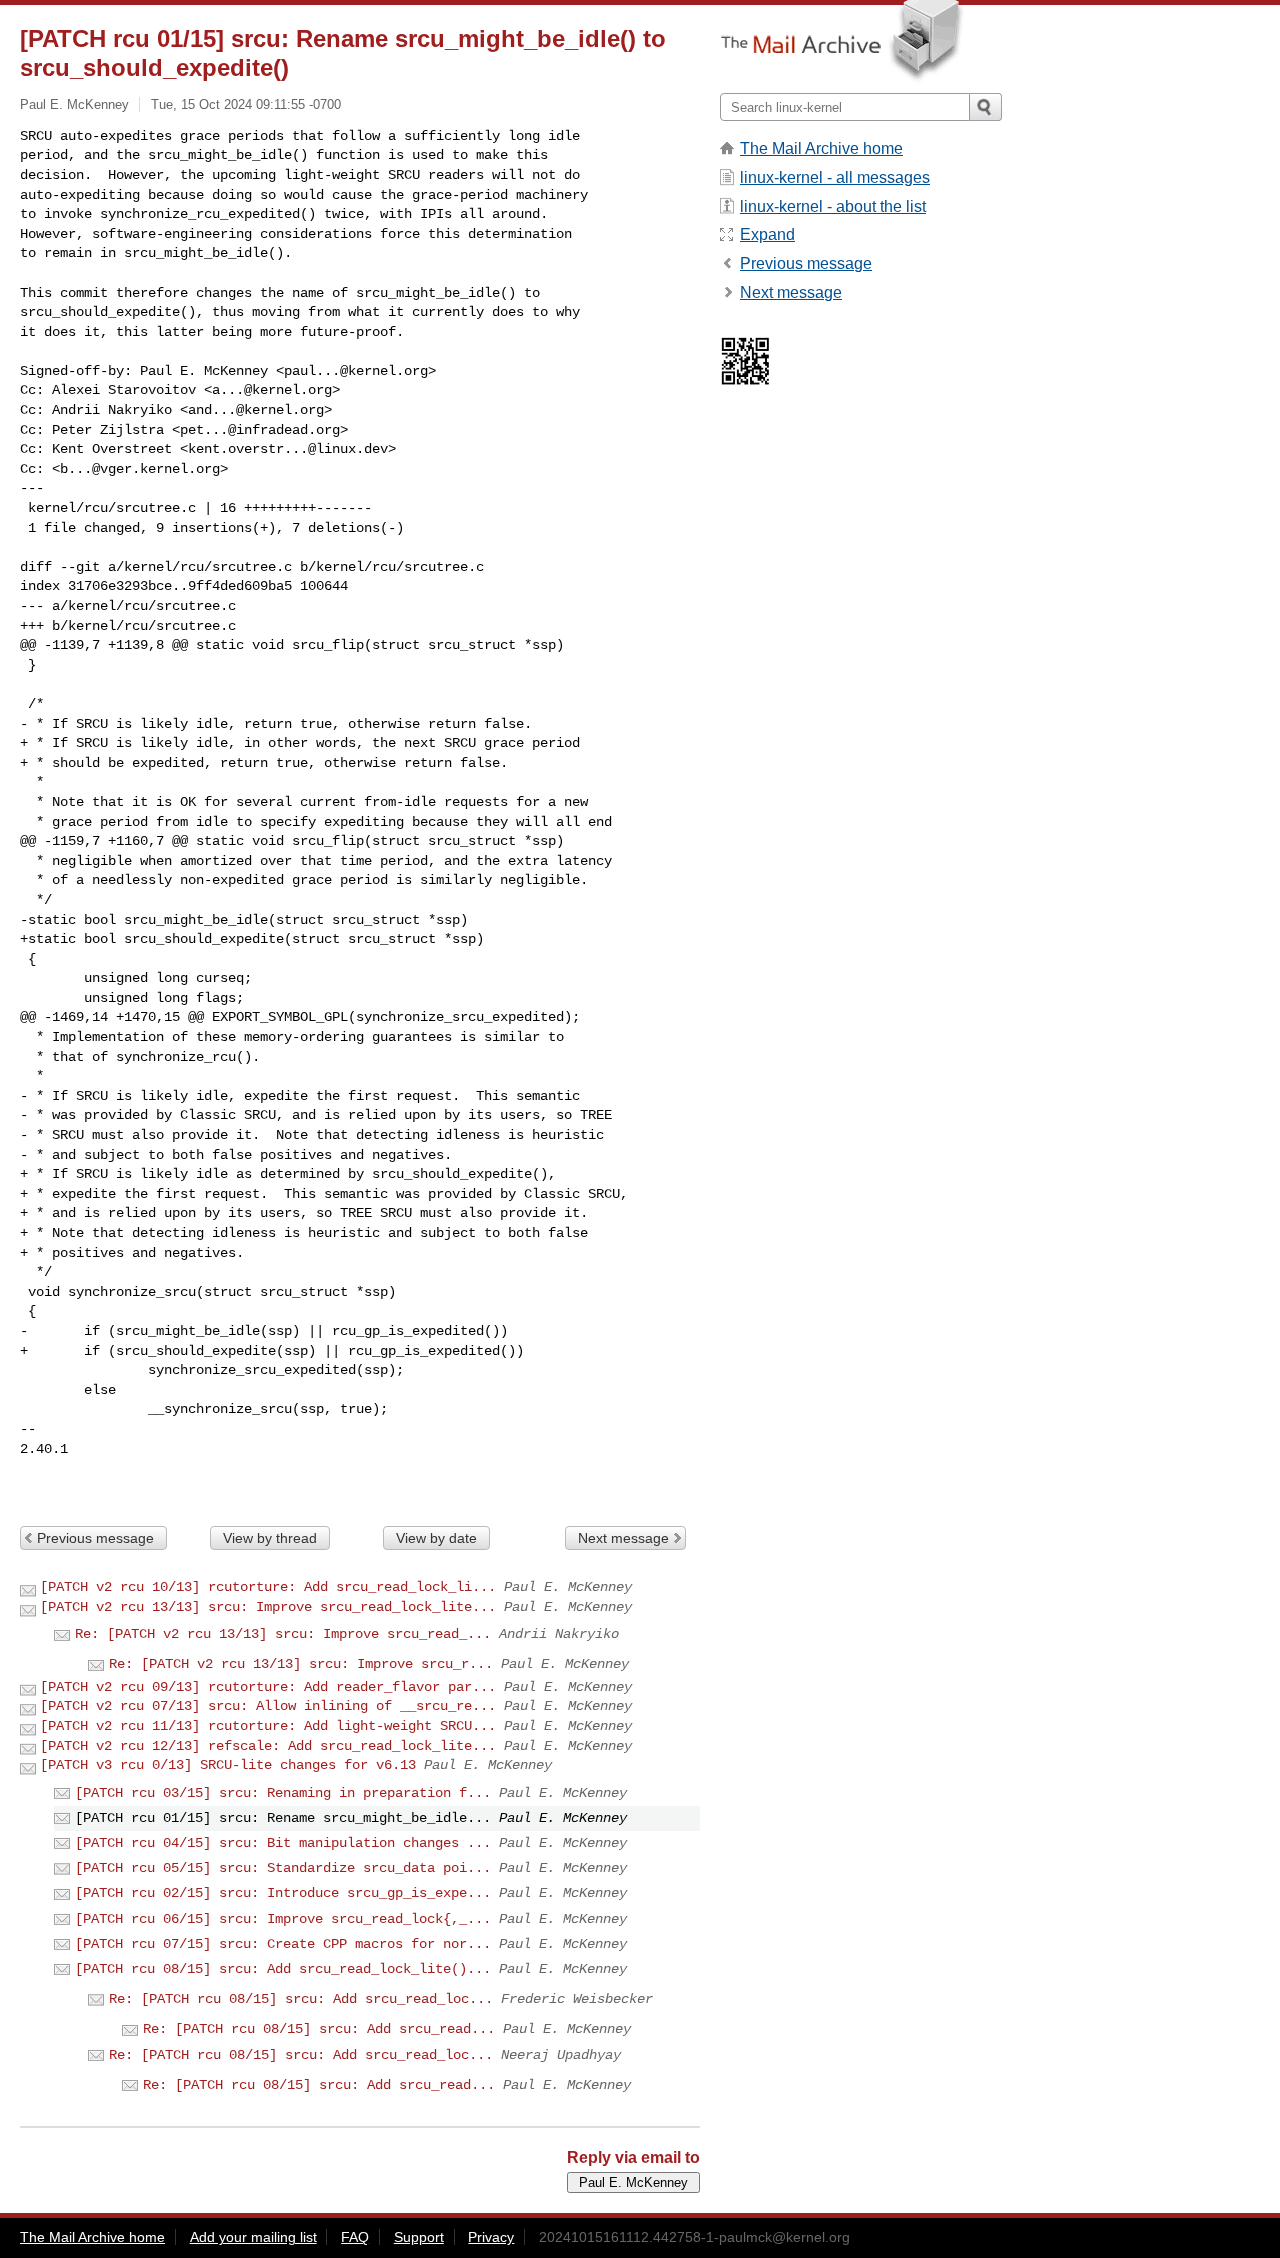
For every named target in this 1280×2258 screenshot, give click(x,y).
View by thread (270, 1538)
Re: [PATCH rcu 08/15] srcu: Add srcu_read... (319, 2029)
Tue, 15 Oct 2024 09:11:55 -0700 (246, 104)
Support (419, 2237)
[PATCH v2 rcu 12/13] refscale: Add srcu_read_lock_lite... (268, 1746)
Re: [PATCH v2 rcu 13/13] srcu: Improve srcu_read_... (283, 1634)
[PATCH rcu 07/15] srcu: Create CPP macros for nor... (283, 1944)
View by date (436, 1538)
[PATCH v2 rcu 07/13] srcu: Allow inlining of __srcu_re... (268, 1706)
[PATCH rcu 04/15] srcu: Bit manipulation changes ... (283, 1843)
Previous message (95, 1538)
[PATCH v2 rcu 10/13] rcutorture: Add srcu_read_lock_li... (268, 1587)
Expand (767, 234)
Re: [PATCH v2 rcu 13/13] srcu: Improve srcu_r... (301, 1664)
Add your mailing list (253, 2237)
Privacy (491, 2237)
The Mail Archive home (821, 148)
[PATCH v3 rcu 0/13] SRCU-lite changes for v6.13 (228, 1765)
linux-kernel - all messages (835, 177)
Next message (623, 1538)
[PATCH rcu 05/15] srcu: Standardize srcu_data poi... (283, 1868)
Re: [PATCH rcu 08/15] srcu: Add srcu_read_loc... (301, 1999)
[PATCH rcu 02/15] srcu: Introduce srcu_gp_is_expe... (283, 1893)
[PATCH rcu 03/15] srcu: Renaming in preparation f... (283, 1793)
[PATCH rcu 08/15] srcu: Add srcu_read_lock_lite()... (283, 1969)
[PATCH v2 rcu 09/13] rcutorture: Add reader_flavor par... (268, 1687)
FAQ (355, 2237)
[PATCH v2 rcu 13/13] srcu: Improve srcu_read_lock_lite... (268, 1607)
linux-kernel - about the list (833, 206)
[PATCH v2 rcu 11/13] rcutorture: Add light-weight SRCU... (268, 1726)
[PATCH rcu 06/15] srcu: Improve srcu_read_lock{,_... (283, 1919)
